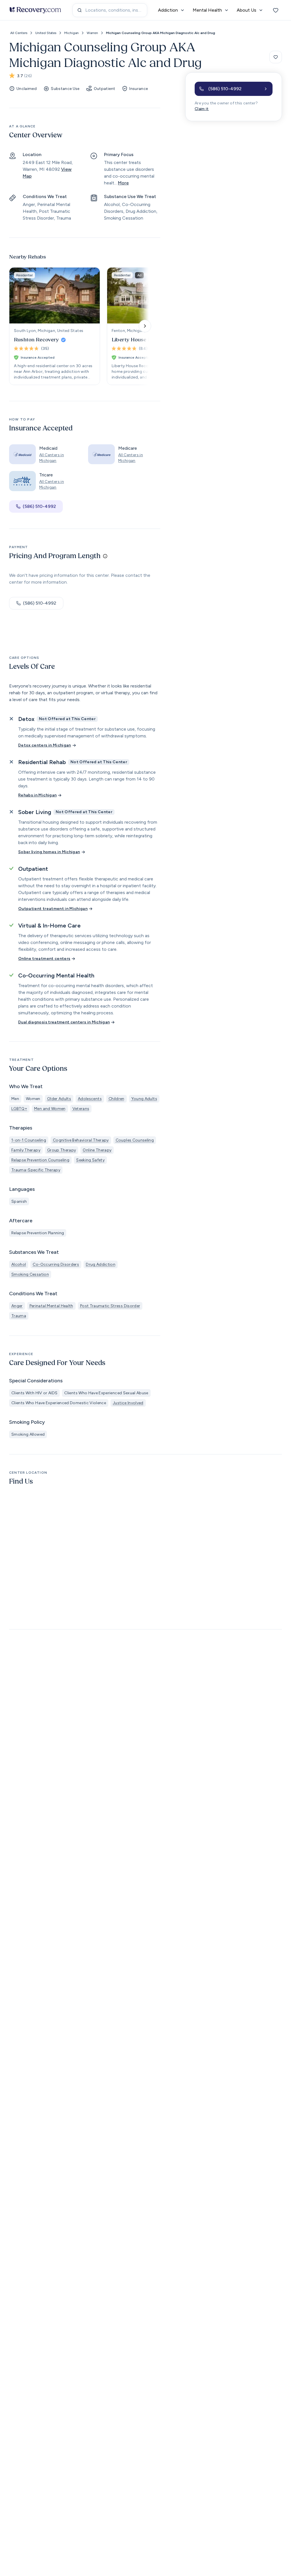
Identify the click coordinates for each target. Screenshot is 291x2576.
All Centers (19, 33)
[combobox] (110, 10)
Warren (92, 33)
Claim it (202, 109)
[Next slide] (145, 326)
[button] (234, 89)
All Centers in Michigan (52, 458)
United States (46, 33)
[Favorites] (276, 10)
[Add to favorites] (276, 57)
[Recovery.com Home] (35, 10)
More (123, 183)
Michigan (71, 33)
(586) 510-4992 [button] (39, 506)
